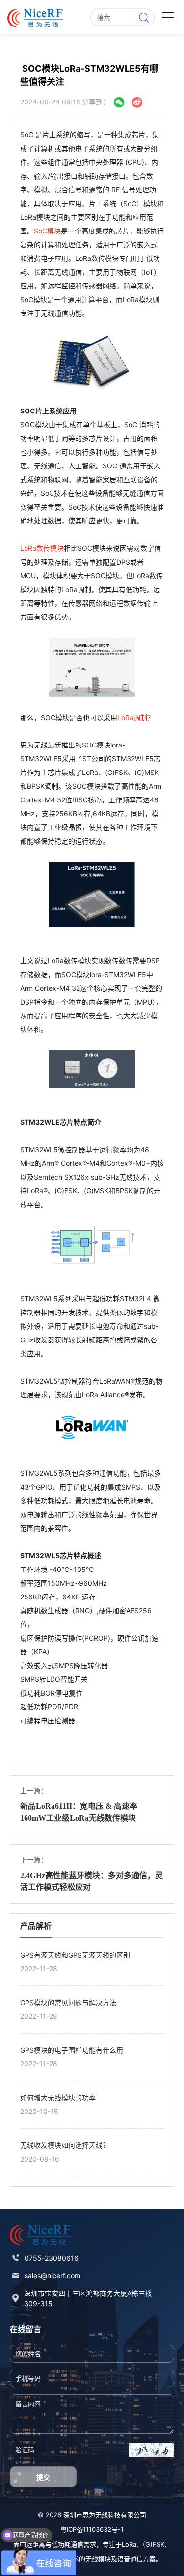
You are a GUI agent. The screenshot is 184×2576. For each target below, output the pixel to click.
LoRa (129, 2544)
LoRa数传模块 (42, 548)
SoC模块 (47, 231)
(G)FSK (154, 2544)
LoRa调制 (132, 717)
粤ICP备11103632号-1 (92, 2529)
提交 (43, 2477)
